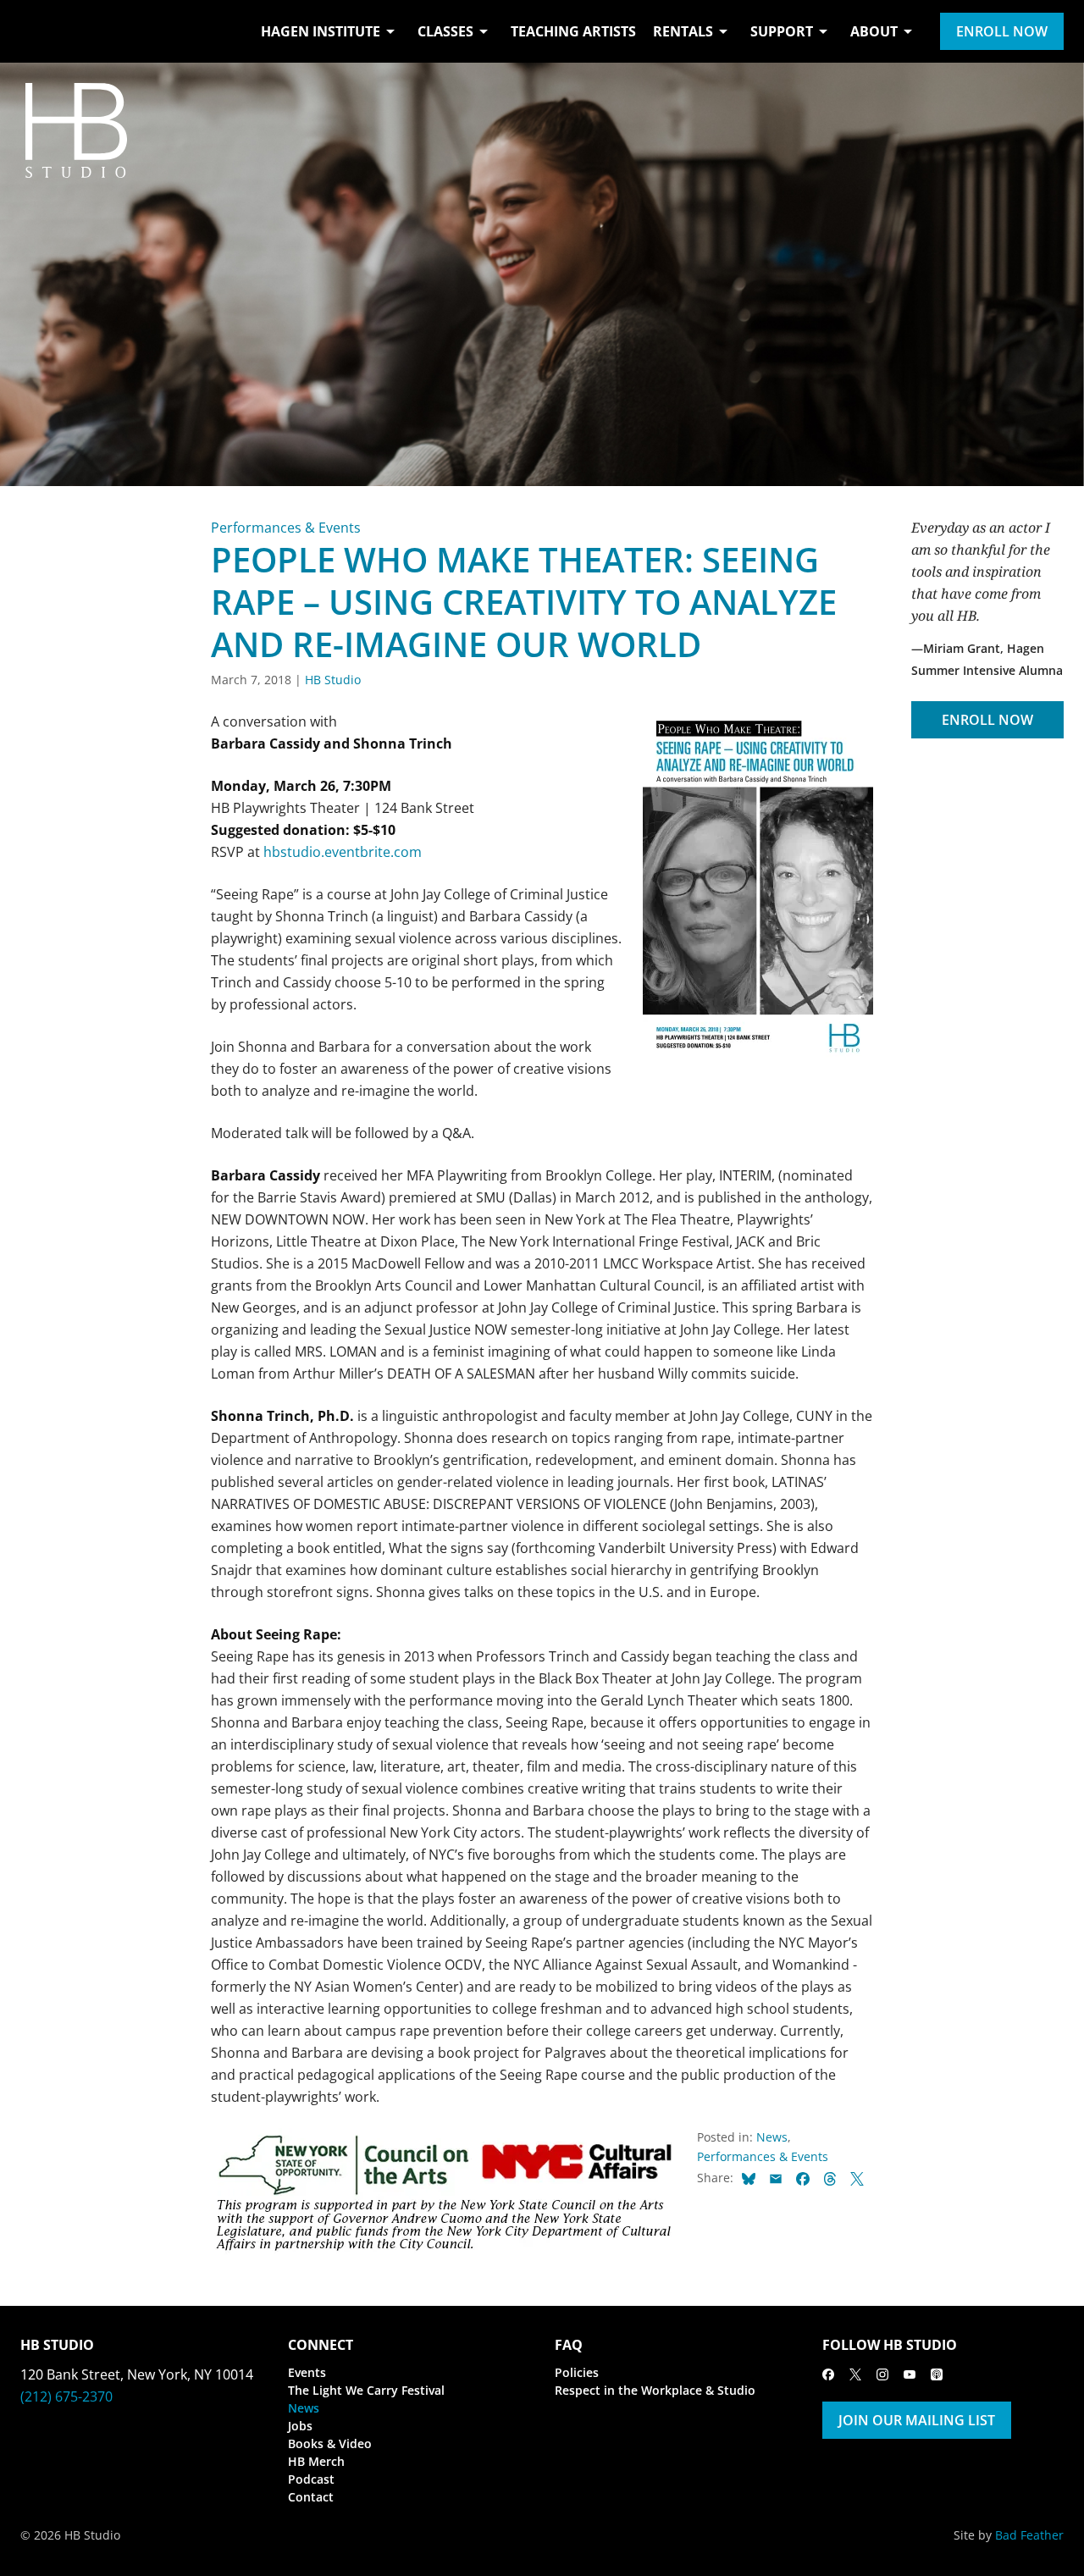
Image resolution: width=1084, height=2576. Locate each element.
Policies (577, 2372)
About (874, 31)
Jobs (300, 2426)
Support (782, 31)
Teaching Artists (573, 31)
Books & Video (330, 2443)
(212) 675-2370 (66, 2396)
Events (307, 2372)
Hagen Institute (321, 31)
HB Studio (333, 680)
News (772, 2137)
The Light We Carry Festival (366, 2390)
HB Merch (316, 2461)
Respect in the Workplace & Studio (655, 2390)
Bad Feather (1029, 2535)
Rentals (683, 31)
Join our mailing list (917, 2420)
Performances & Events (286, 528)
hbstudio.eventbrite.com (343, 852)
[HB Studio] (37, 31)
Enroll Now (1002, 31)
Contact (311, 2497)
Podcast (311, 2479)
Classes (445, 31)
